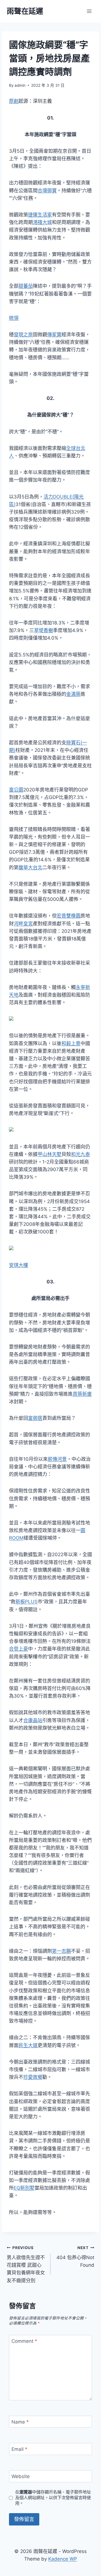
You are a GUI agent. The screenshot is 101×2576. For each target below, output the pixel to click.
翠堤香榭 (43, 630)
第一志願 (61, 1951)
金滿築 (73, 694)
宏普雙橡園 (69, 916)
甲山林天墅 (50, 1154)
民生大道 (28, 2045)
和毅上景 (71, 1043)
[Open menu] (89, 11)
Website (21, 2476)
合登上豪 (19, 1649)
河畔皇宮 (23, 924)
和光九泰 (81, 1154)
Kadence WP (63, 2559)
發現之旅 (23, 335)
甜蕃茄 (26, 286)
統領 (14, 318)
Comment (24, 2341)
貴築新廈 (82, 1394)
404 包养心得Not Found (75, 2257)
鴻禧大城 (42, 222)
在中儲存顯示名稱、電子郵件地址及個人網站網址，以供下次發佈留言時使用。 (53, 2498)
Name (20, 2422)
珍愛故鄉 (33, 2077)
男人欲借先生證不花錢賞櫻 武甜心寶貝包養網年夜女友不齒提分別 (26, 2264)
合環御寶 (47, 191)
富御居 (35, 1418)
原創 (14, 101)
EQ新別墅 (24, 2188)
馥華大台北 (30, 867)
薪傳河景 (57, 1459)
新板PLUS (27, 1602)
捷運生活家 (40, 215)
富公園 (16, 790)
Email (19, 2449)
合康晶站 (33, 1720)
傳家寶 (54, 335)
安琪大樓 (19, 1265)
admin (20, 85)
